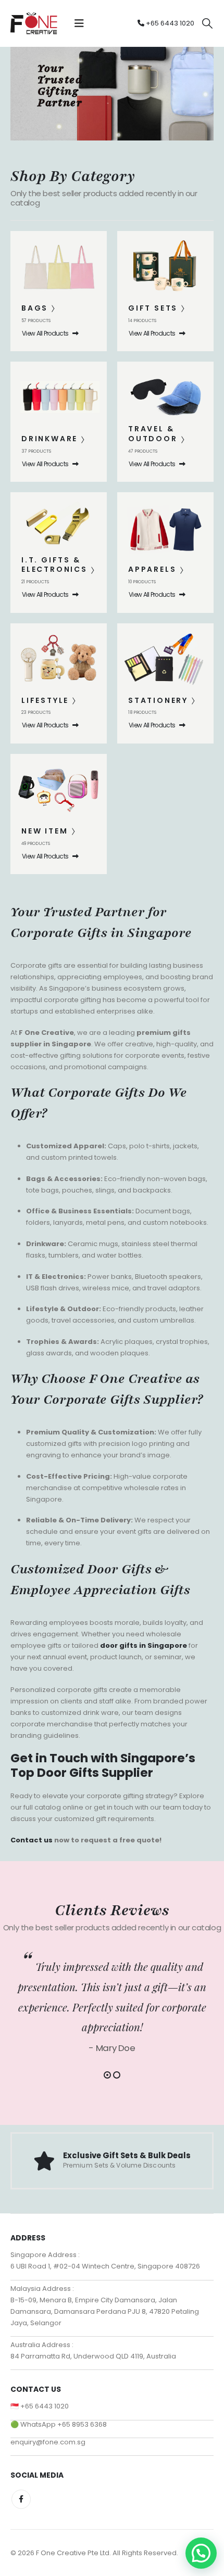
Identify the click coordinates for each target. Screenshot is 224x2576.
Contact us (32, 1840)
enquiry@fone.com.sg (48, 2442)
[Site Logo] (34, 23)
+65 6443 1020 (169, 23)
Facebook (21, 2499)
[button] (79, 23)
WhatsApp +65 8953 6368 (64, 2424)
